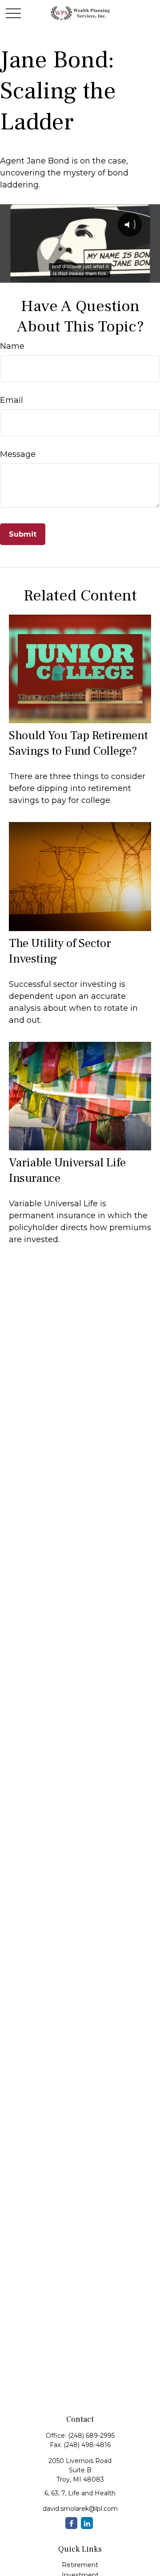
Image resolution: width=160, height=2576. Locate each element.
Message (18, 454)
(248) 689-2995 (91, 2436)
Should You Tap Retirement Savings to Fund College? (78, 743)
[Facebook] (71, 2523)
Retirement (80, 2565)
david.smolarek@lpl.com (80, 2509)
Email (12, 400)
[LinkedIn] (87, 2523)
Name (12, 346)
